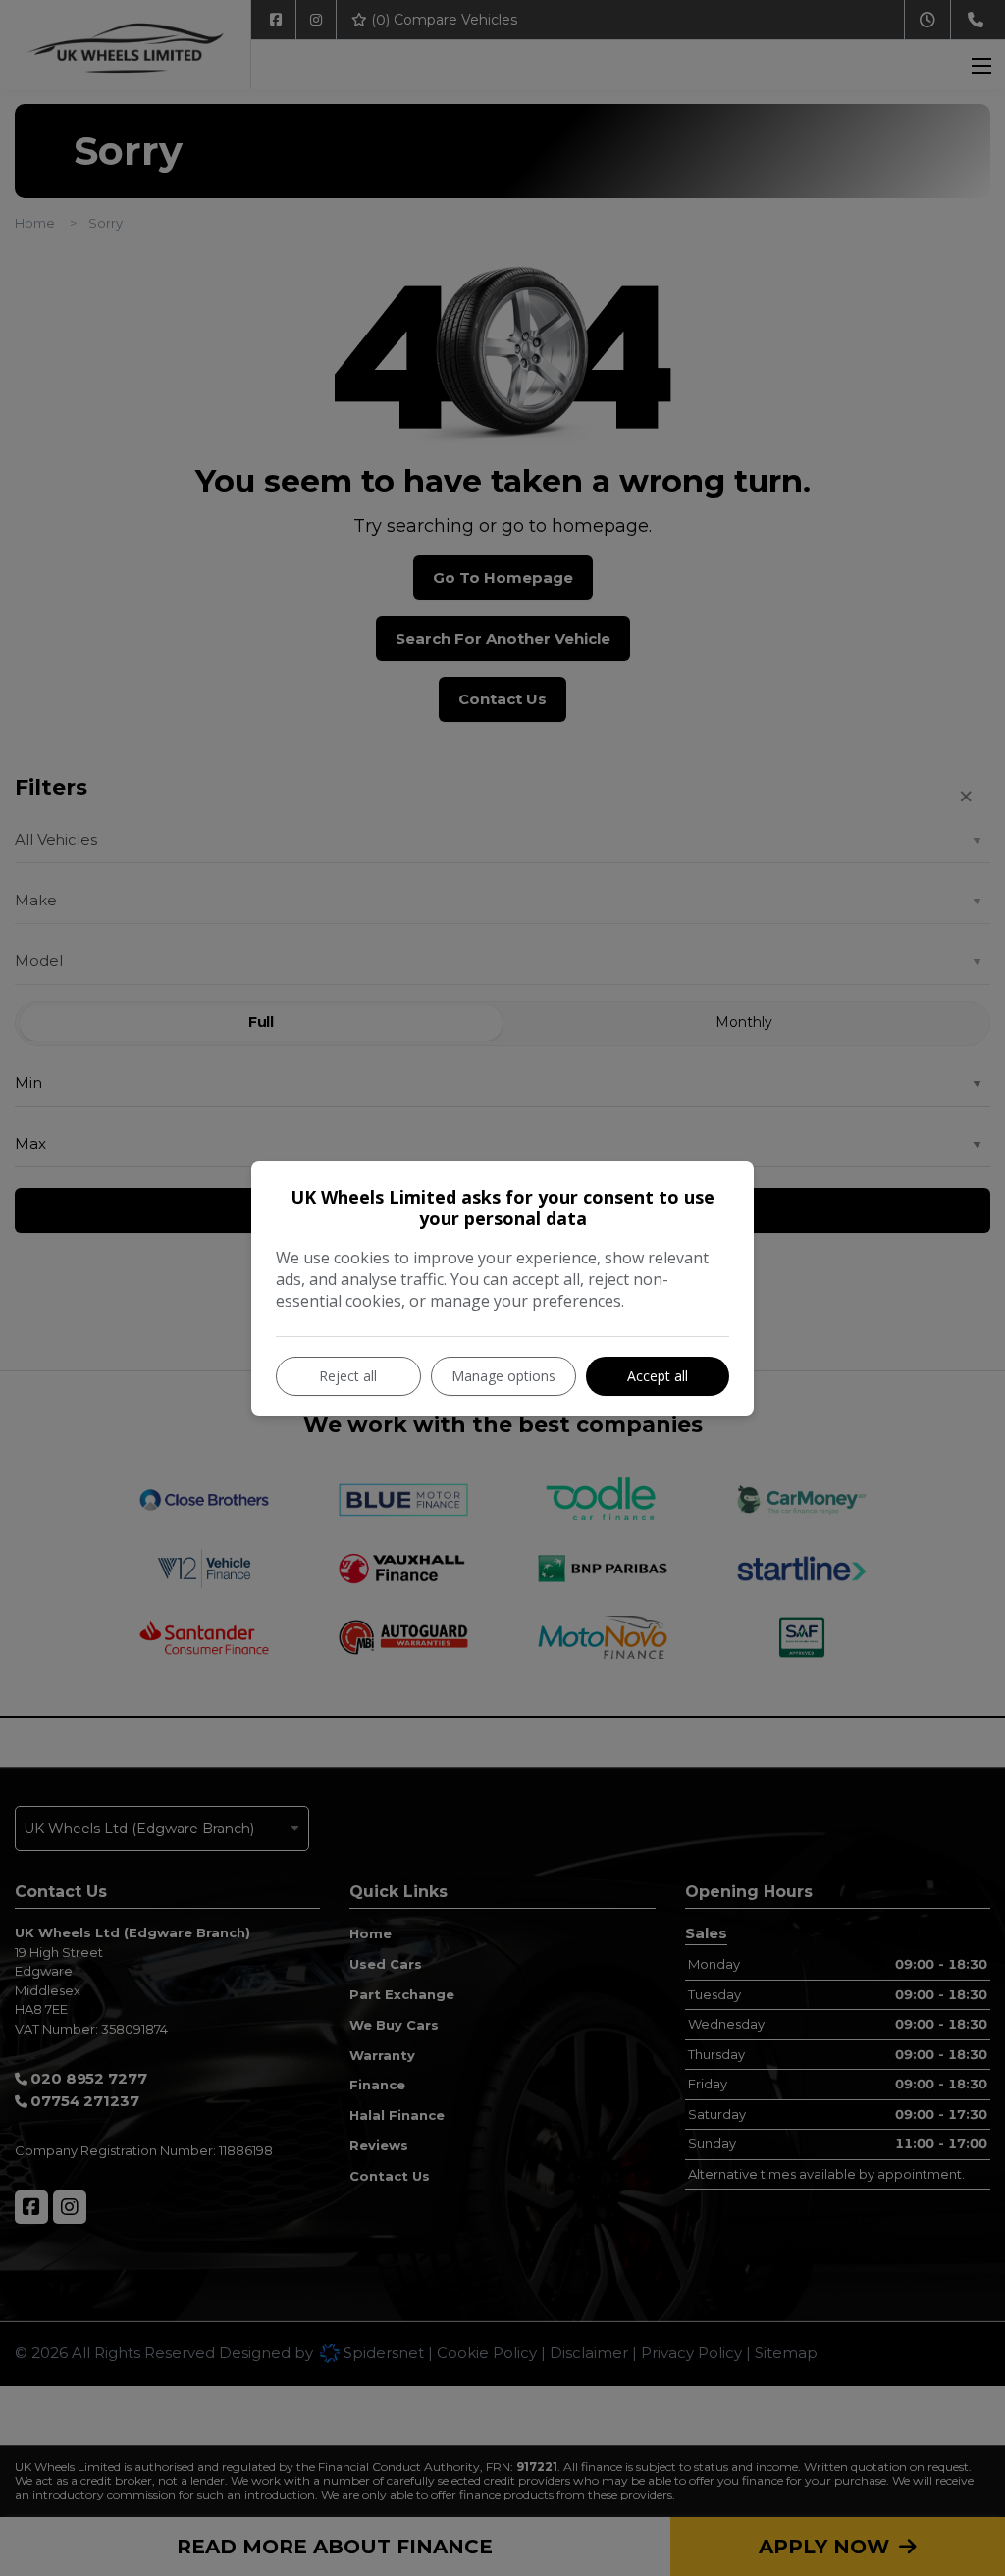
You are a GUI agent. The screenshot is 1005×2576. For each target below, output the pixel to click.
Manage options (503, 1376)
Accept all (658, 1376)
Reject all (348, 1376)
